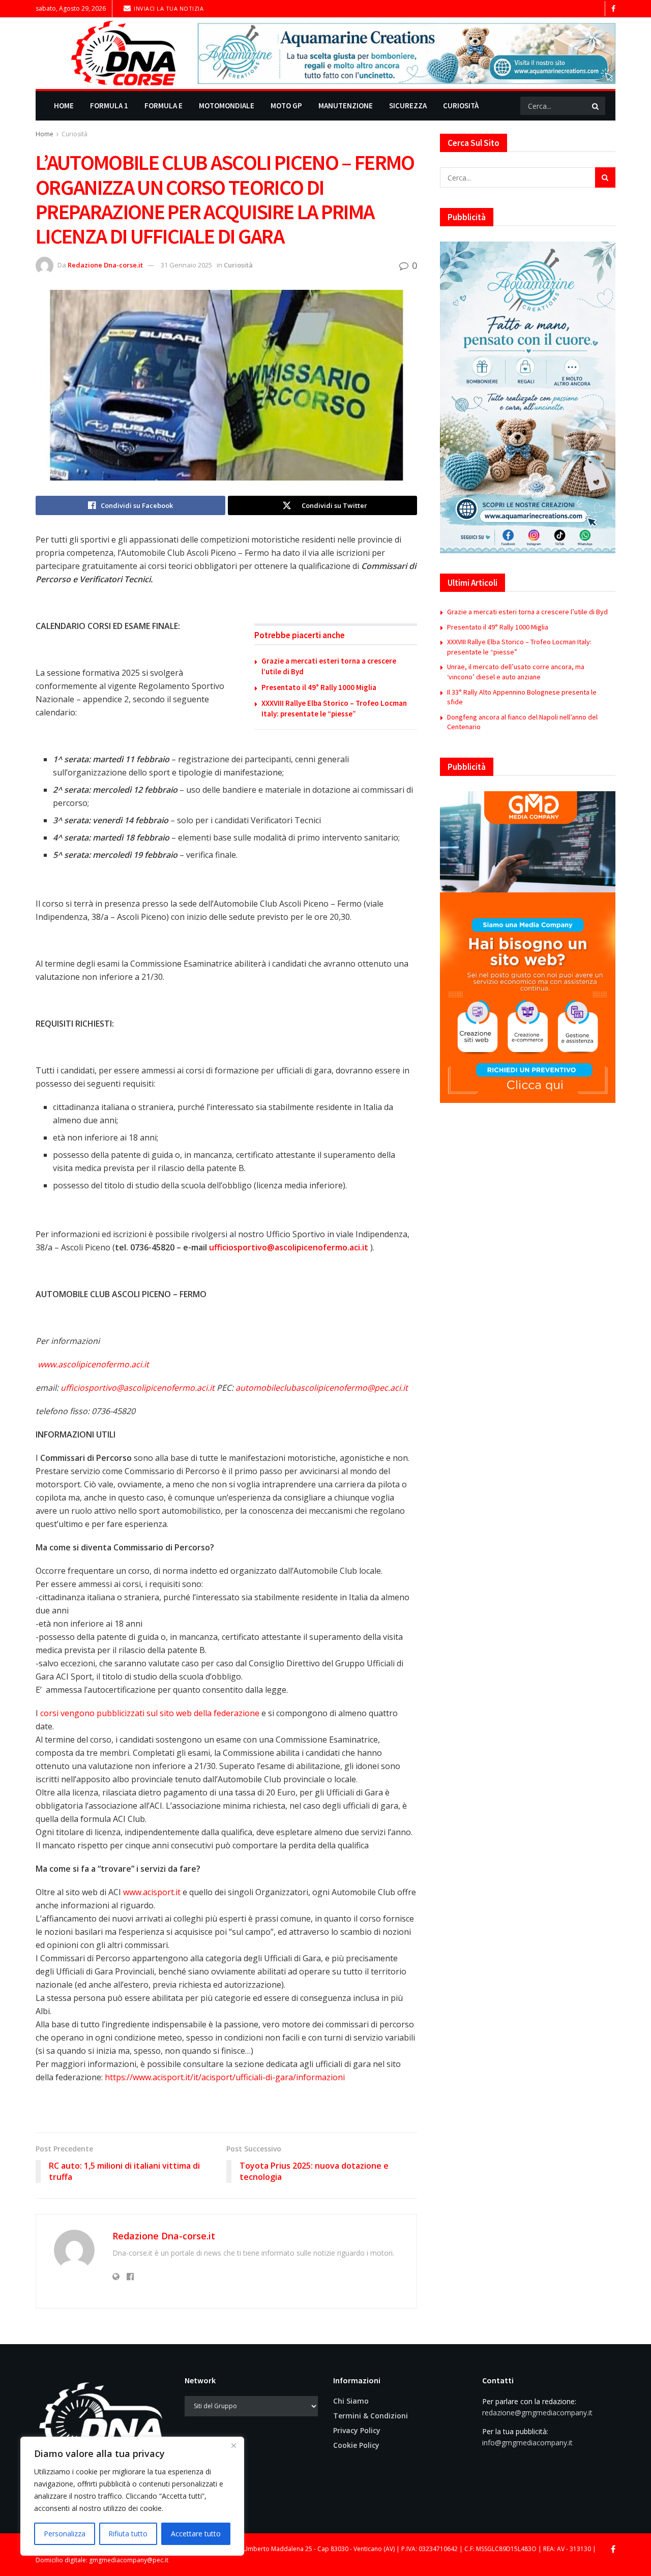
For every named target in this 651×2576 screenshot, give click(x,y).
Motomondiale (227, 106)
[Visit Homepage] (110, 53)
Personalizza (65, 2534)
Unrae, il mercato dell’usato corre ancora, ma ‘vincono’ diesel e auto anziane (516, 672)
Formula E (164, 106)
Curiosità (461, 106)
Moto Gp (286, 106)
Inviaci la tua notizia (168, 8)
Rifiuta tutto (128, 2534)
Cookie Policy (356, 2445)
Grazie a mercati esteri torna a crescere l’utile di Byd (527, 612)
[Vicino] (233, 2445)
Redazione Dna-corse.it (105, 265)
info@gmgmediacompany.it (527, 2443)
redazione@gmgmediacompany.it (537, 2413)
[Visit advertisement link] (407, 53)
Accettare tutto (196, 2534)
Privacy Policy (357, 2430)
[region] (132, 2496)
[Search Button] (596, 106)
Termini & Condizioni (371, 2416)
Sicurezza (408, 106)
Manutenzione (346, 106)
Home (64, 106)
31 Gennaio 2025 (186, 265)
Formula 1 (109, 106)
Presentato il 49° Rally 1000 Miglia (319, 687)
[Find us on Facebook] (613, 9)
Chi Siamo (351, 2401)
